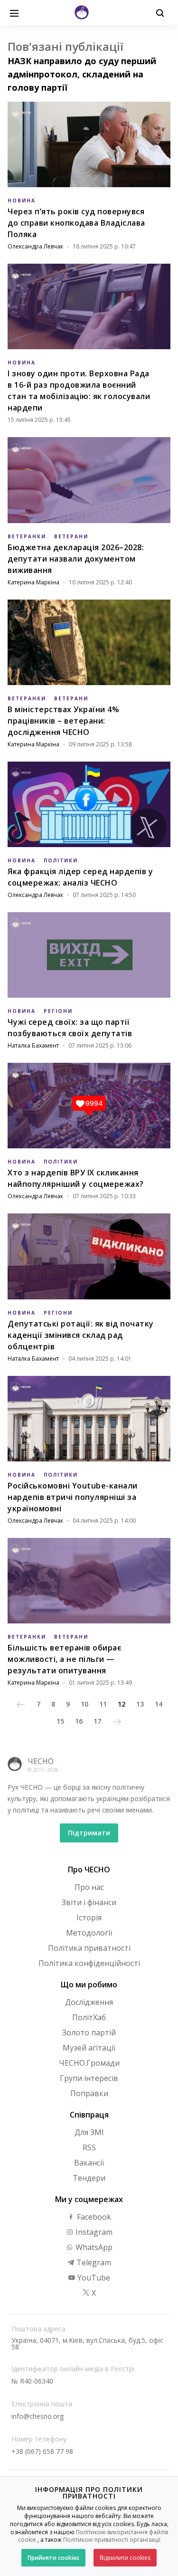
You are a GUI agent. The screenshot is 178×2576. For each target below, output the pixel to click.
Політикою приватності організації (112, 2540)
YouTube (93, 2278)
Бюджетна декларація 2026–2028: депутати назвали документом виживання (76, 559)
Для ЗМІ (89, 2132)
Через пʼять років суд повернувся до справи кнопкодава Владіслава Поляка (76, 223)
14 (159, 1704)
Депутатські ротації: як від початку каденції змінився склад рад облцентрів (81, 1335)
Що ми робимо (89, 1984)
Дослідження (89, 2002)
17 (97, 1721)
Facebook (93, 2217)
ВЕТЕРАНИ (71, 536)
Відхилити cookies (125, 2558)
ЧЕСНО (41, 1761)
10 (84, 1704)
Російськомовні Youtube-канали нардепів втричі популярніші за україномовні (73, 1497)
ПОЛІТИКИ (61, 860)
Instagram (93, 2232)
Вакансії (89, 2163)
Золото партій (89, 2032)
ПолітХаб (89, 2017)
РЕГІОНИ (58, 1011)
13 (140, 1704)
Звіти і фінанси (89, 1902)
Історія (89, 1918)
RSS (89, 2147)
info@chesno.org (37, 2416)
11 (103, 1704)
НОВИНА (22, 200)
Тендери (89, 2178)
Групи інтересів (89, 2078)
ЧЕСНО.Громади (89, 2063)
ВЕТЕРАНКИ (27, 536)
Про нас (89, 1887)
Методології (89, 1933)
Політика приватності (89, 1948)
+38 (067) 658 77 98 (42, 2451)
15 (60, 1721)
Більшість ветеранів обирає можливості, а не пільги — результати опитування (64, 1659)
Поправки (89, 2093)
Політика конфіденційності (89, 1963)
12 (122, 1704)
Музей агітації (89, 2048)
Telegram (93, 2262)
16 (79, 1721)
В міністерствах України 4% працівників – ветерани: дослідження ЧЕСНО (63, 721)
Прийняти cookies (53, 2558)
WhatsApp (93, 2247)
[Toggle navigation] (14, 12)
